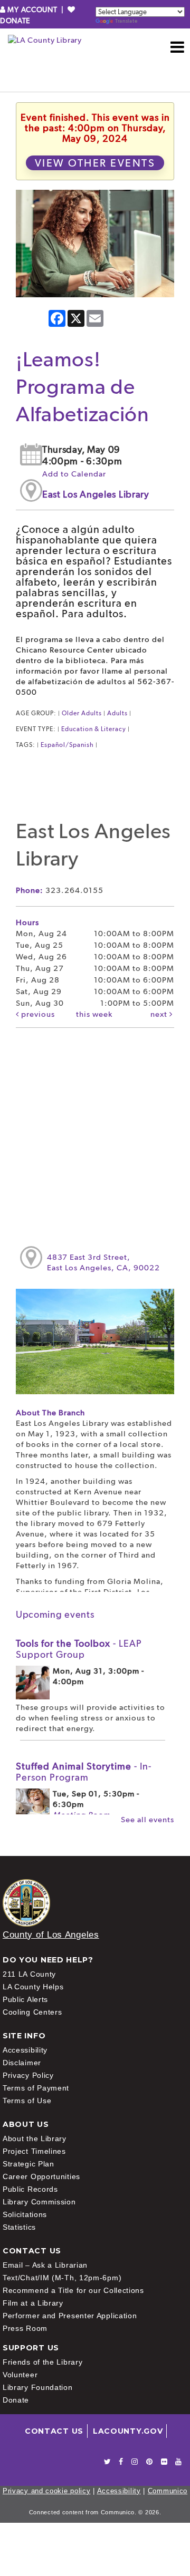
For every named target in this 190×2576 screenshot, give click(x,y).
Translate (126, 21)
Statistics (19, 2227)
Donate (16, 2400)
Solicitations (25, 2214)
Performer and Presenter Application (70, 2316)
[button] (178, 47)
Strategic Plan (28, 2164)
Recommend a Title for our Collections (73, 2290)
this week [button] (94, 1014)
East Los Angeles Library (96, 494)
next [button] (160, 1014)
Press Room (25, 2328)
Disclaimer (22, 2063)
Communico (168, 2491)
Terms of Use (27, 2101)
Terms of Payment (36, 2088)
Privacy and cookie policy (47, 2491)
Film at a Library (33, 2303)
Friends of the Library (42, 2362)
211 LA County (29, 1974)
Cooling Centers (32, 2012)
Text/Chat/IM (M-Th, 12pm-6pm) (62, 2278)
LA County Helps (33, 1987)
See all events (148, 1820)
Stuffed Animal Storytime (84, 1772)
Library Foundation (38, 2387)
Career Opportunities (41, 2176)
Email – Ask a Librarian (45, 2265)
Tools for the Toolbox (79, 1649)
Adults (117, 713)
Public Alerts (25, 1999)
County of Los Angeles (51, 1935)
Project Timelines (34, 2151)
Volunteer (20, 2375)
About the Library (35, 2138)
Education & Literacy (94, 729)
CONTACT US (54, 2431)
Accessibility (25, 2050)
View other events (95, 163)
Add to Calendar (74, 474)
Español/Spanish (67, 745)
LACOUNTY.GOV (128, 2431)
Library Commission (39, 2202)
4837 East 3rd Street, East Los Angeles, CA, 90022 (103, 1262)
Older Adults (82, 713)
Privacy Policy (28, 2075)
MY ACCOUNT (32, 9)
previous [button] (37, 1014)
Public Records (30, 2189)
